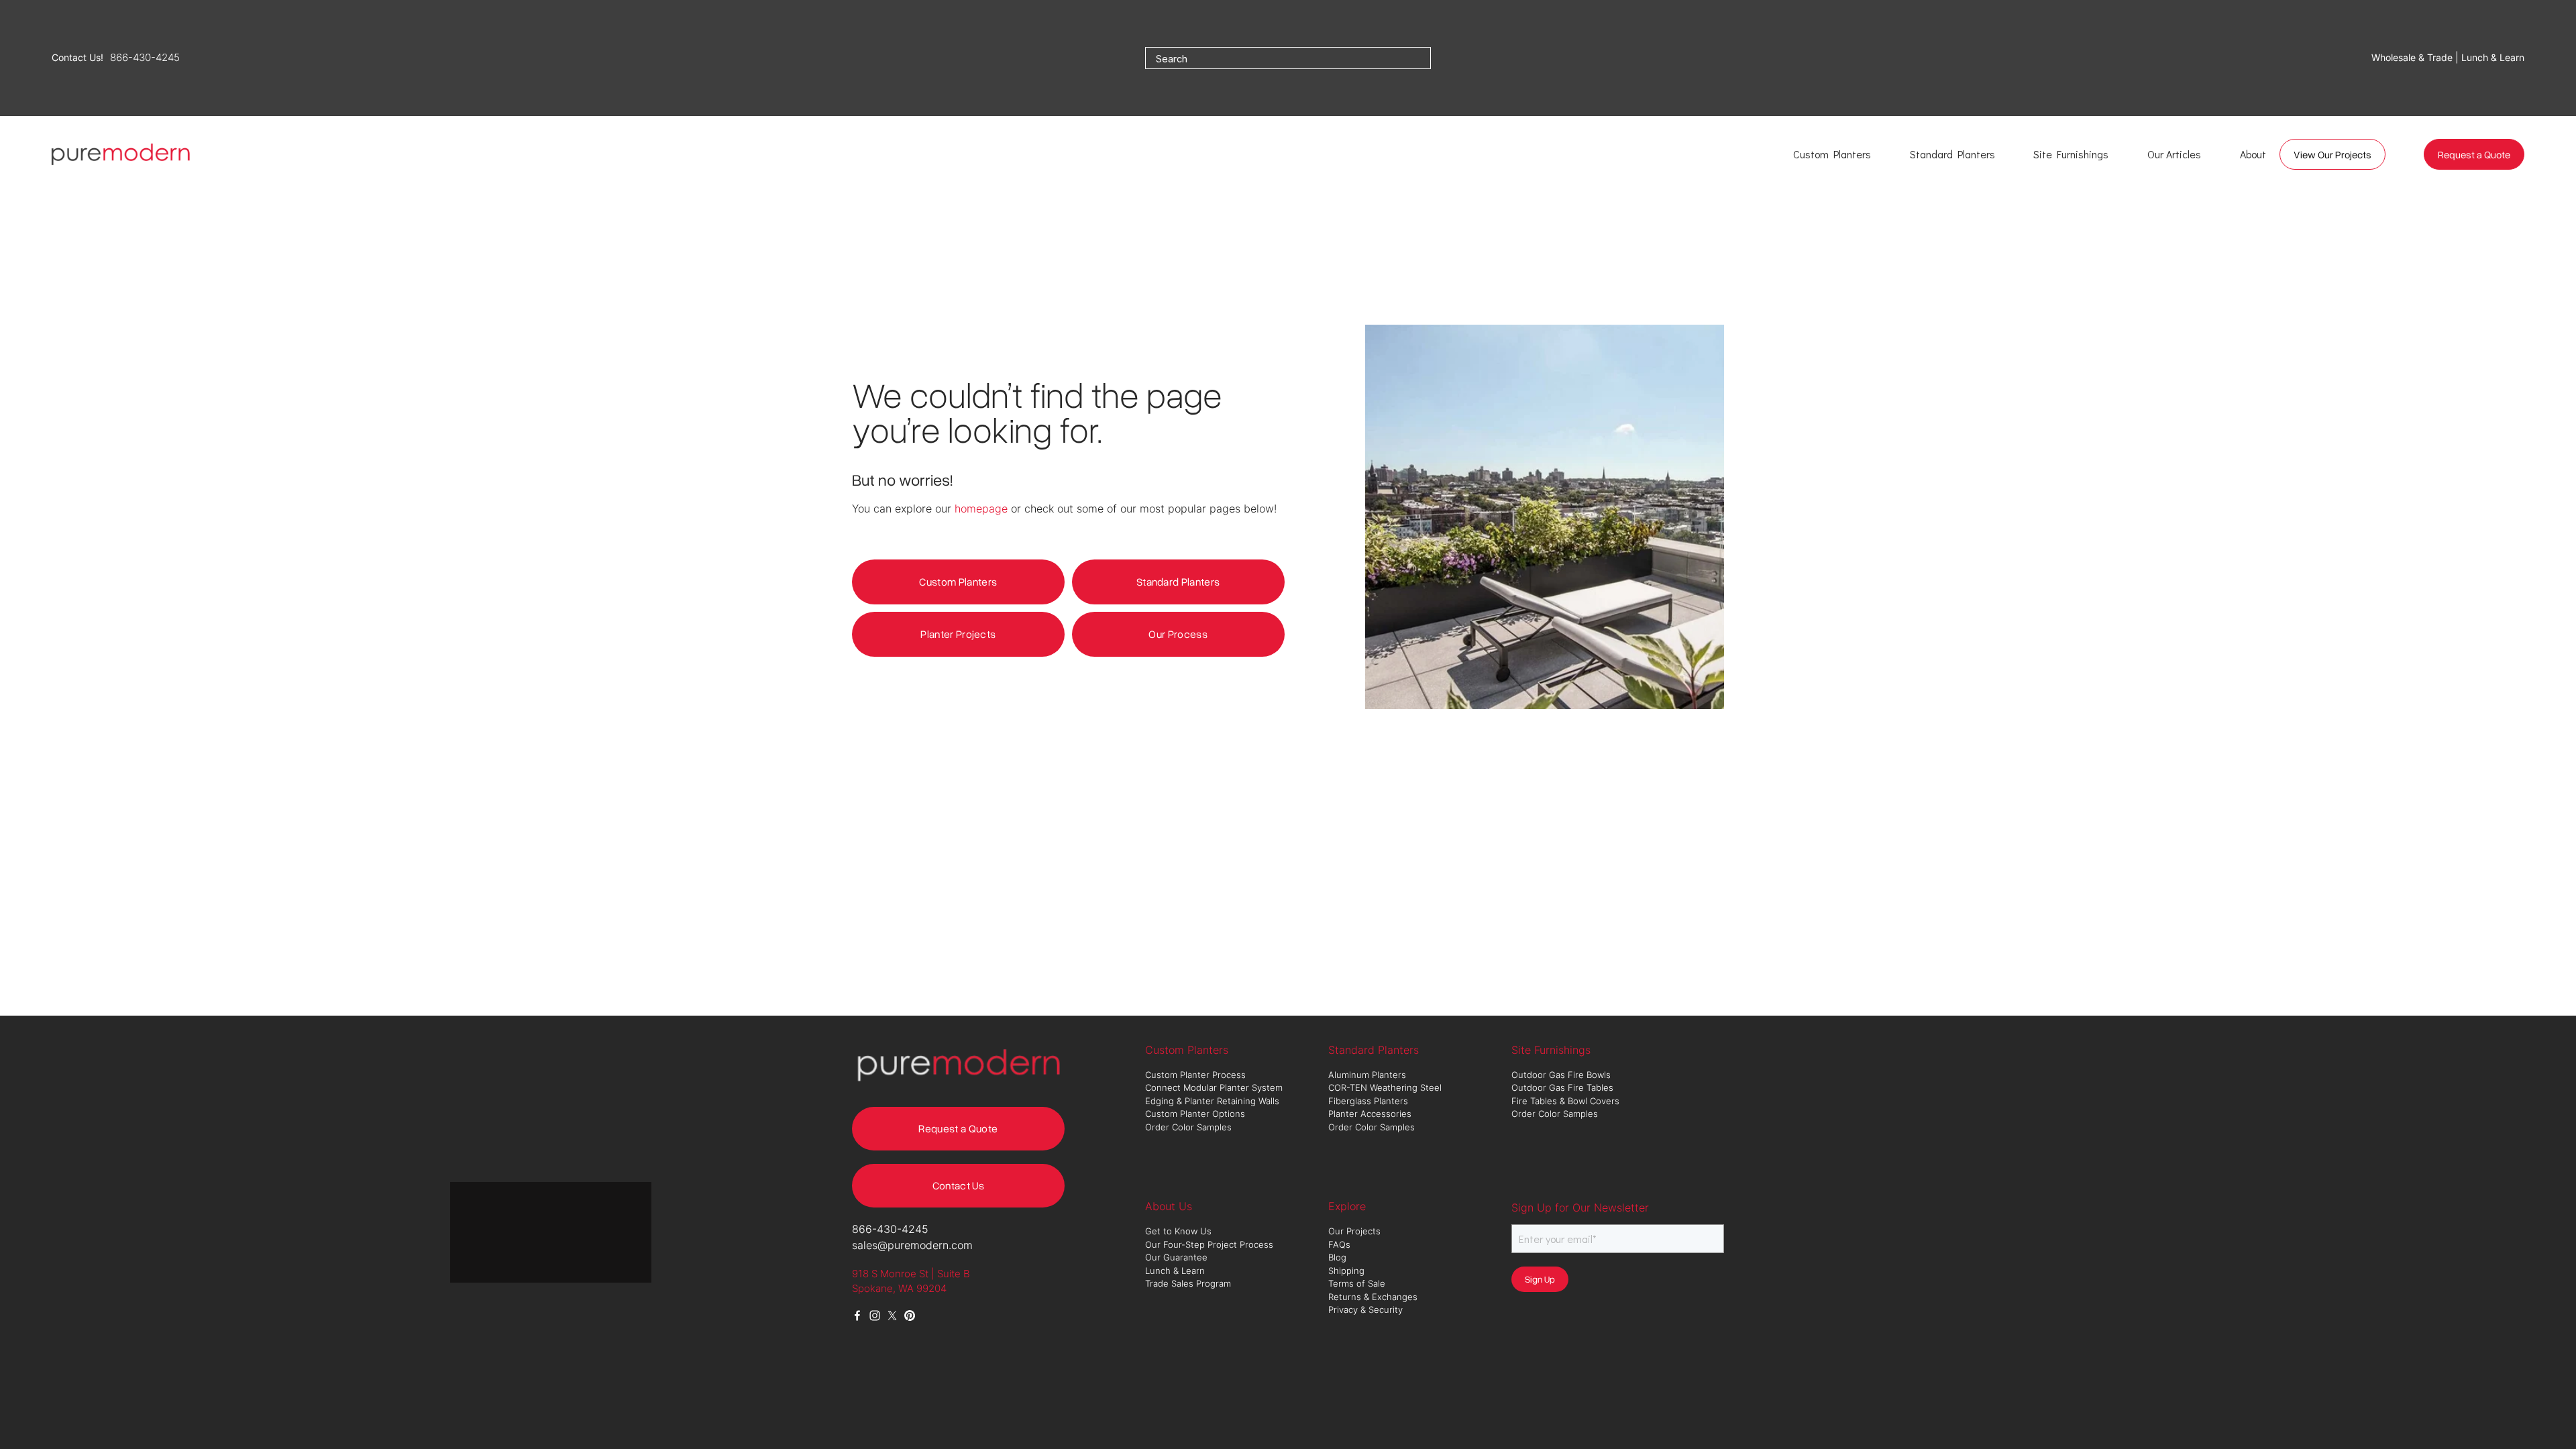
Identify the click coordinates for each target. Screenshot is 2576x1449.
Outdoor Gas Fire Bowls (1562, 1075)
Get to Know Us (1180, 1231)
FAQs (1339, 1244)
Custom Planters (958, 582)
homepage (981, 508)
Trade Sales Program (1189, 1283)
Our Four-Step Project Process (1211, 1244)
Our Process (1178, 634)
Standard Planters (1178, 582)
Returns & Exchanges (1373, 1297)
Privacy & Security (1365, 1309)
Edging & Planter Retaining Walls (1212, 1101)
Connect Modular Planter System (1215, 1087)
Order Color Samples (1188, 1127)
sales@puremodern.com (912, 1245)
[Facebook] (857, 1316)
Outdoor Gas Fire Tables (1562, 1087)
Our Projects (1354, 1231)
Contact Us (958, 1185)
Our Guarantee (1176, 1257)
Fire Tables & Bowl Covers (1565, 1101)
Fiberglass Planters (1370, 1101)
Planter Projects (958, 634)
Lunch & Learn (1175, 1271)
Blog (1337, 1257)
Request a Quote (2474, 154)
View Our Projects (2332, 154)
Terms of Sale (1357, 1283)
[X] (892, 1316)
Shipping (1346, 1271)
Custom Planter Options (1195, 1114)
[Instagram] (875, 1316)
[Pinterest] (910, 1316)
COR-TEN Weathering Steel (1386, 1087)
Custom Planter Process (1195, 1075)
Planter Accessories (1370, 1114)
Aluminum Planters (1368, 1075)
